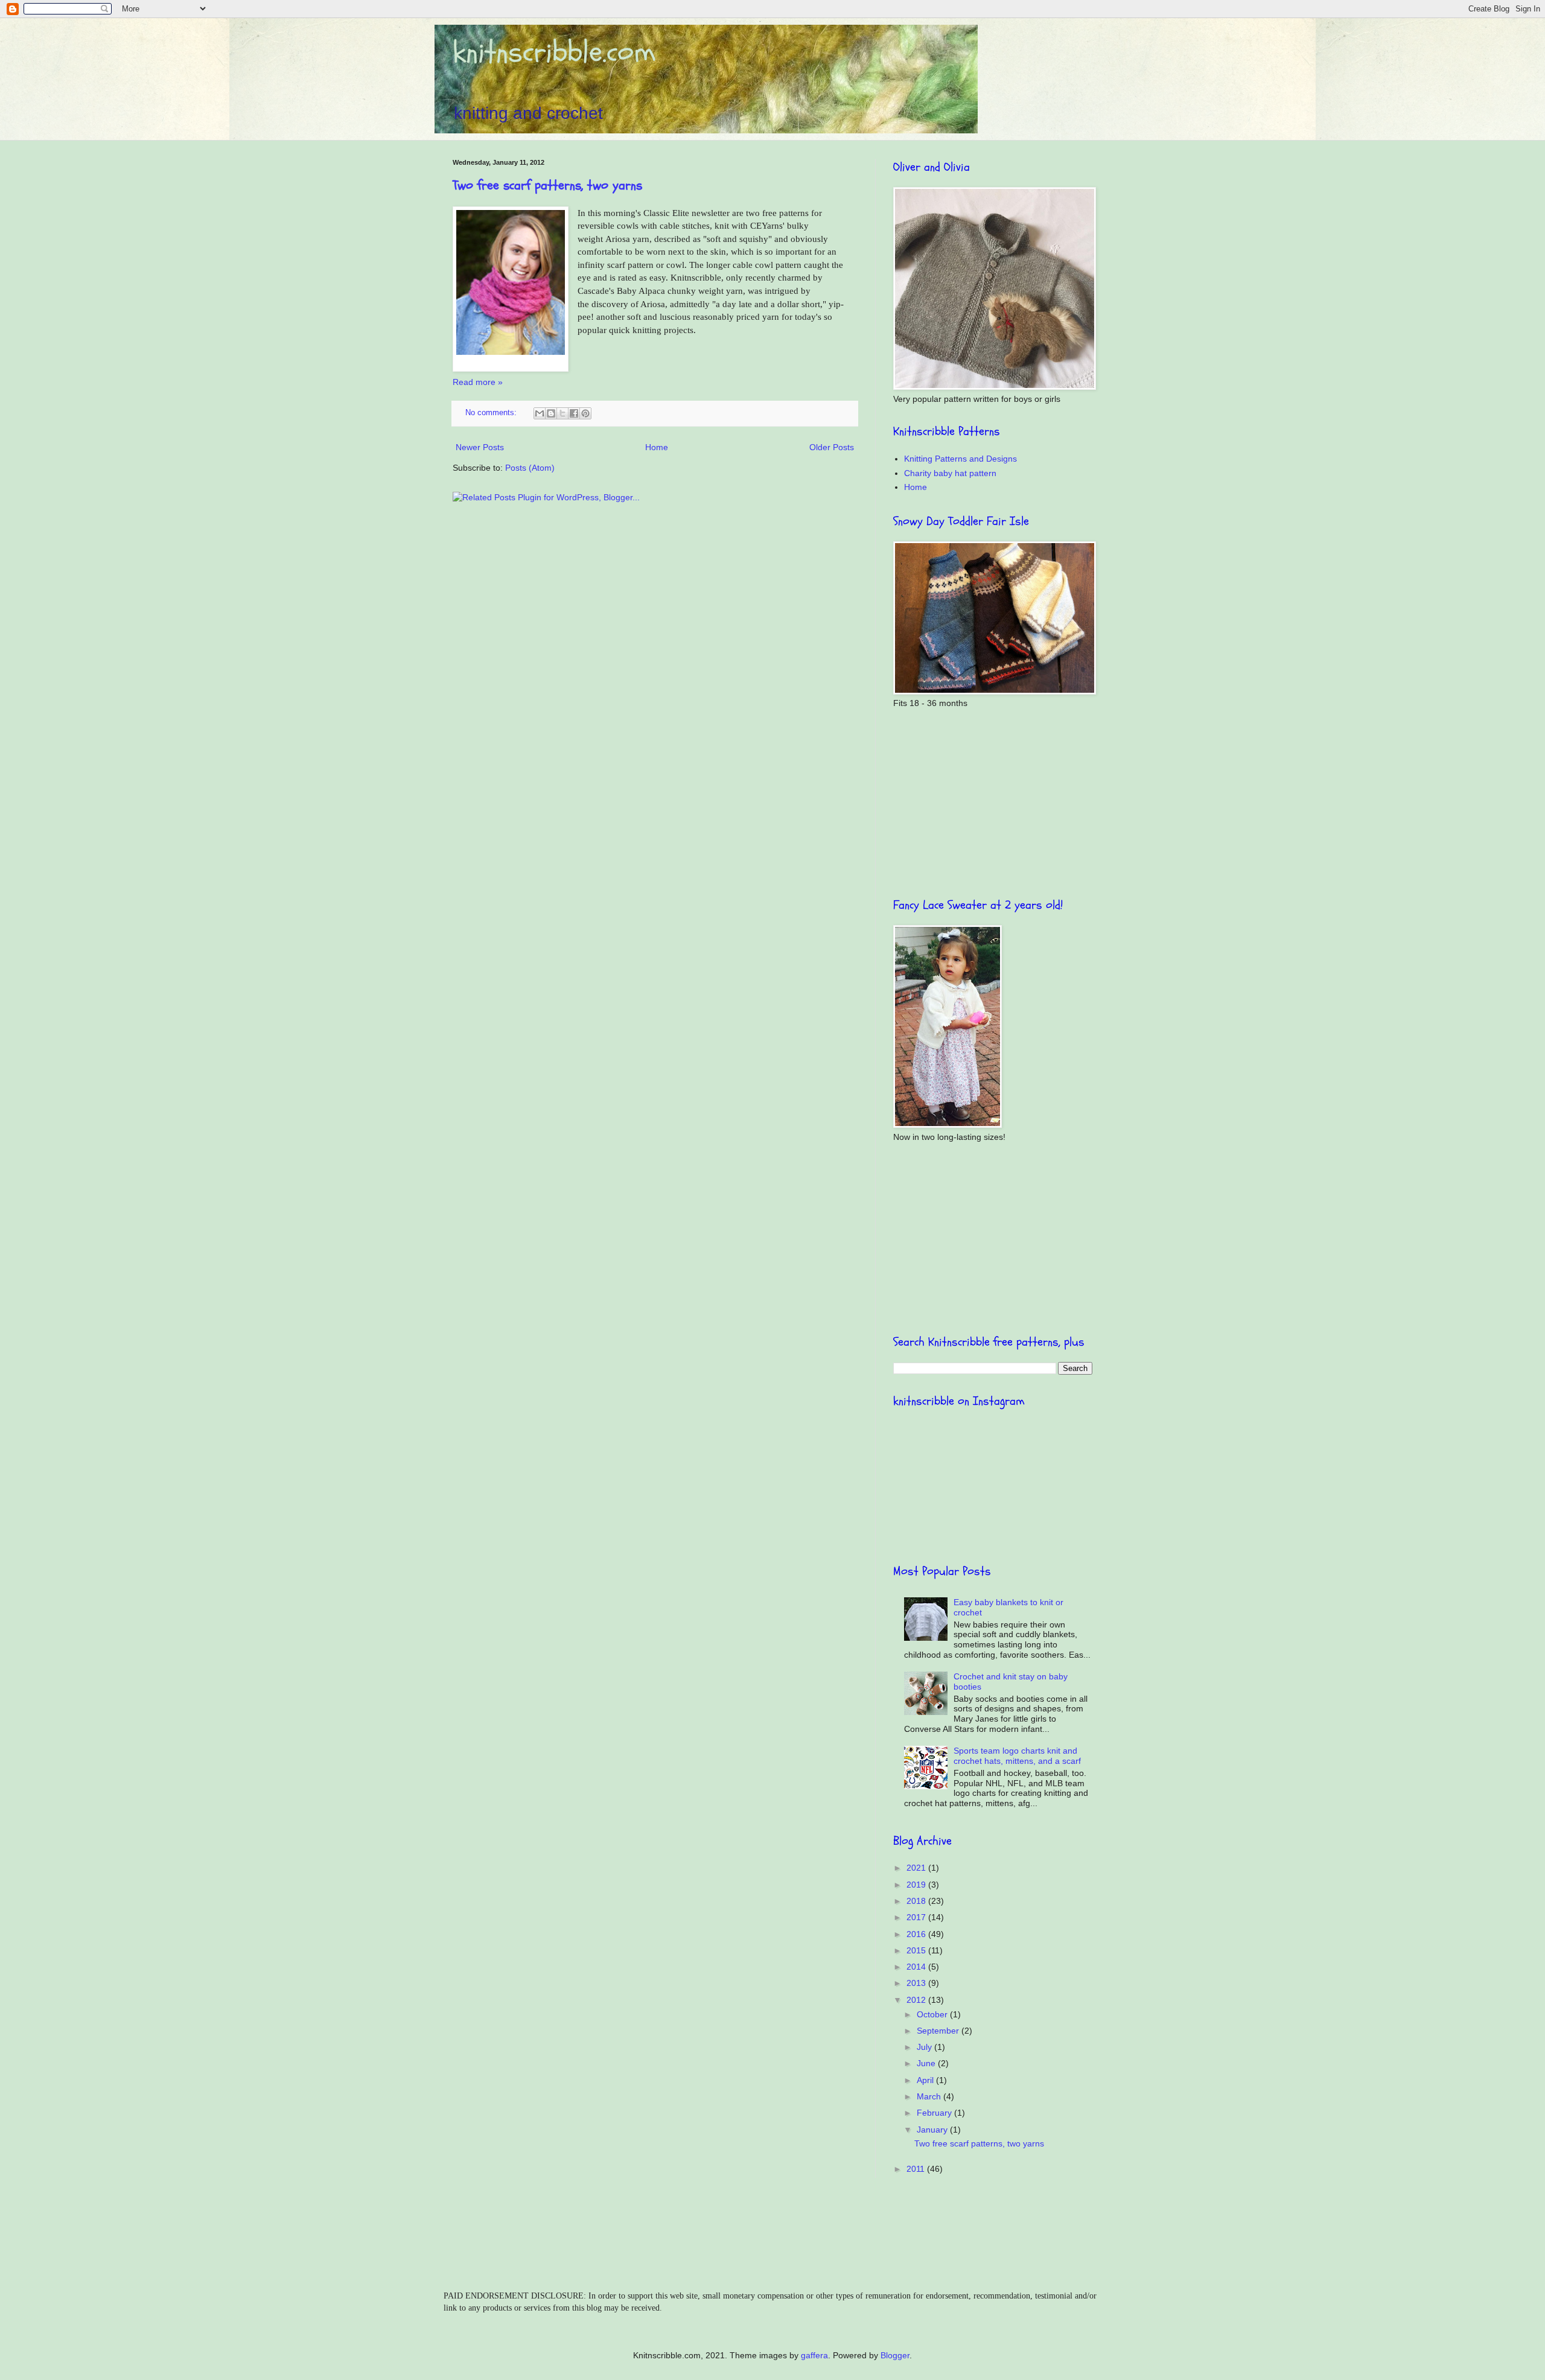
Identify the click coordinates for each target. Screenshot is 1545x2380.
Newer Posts (480, 447)
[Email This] (540, 413)
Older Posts (832, 447)
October (933, 2014)
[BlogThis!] (551, 413)
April (926, 2080)
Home (657, 447)
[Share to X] (562, 413)
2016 (917, 1934)
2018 (917, 1901)
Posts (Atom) (530, 468)
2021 (917, 1868)
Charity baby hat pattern (950, 473)
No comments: (492, 413)
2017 (917, 1917)
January (933, 2130)
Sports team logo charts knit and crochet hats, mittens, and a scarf (1017, 1756)
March (930, 2096)
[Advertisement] (993, 803)
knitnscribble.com (554, 52)
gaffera (814, 2355)
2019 (917, 1885)
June (927, 2063)
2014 (917, 1967)
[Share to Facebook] (574, 413)
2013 (917, 1983)
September (939, 2031)
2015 (917, 1950)
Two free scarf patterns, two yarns (547, 185)
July (925, 2047)
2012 (917, 2000)
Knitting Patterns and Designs (960, 459)
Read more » (478, 382)
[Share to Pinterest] (585, 413)
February (935, 2113)
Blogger (895, 2355)
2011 (917, 2169)
